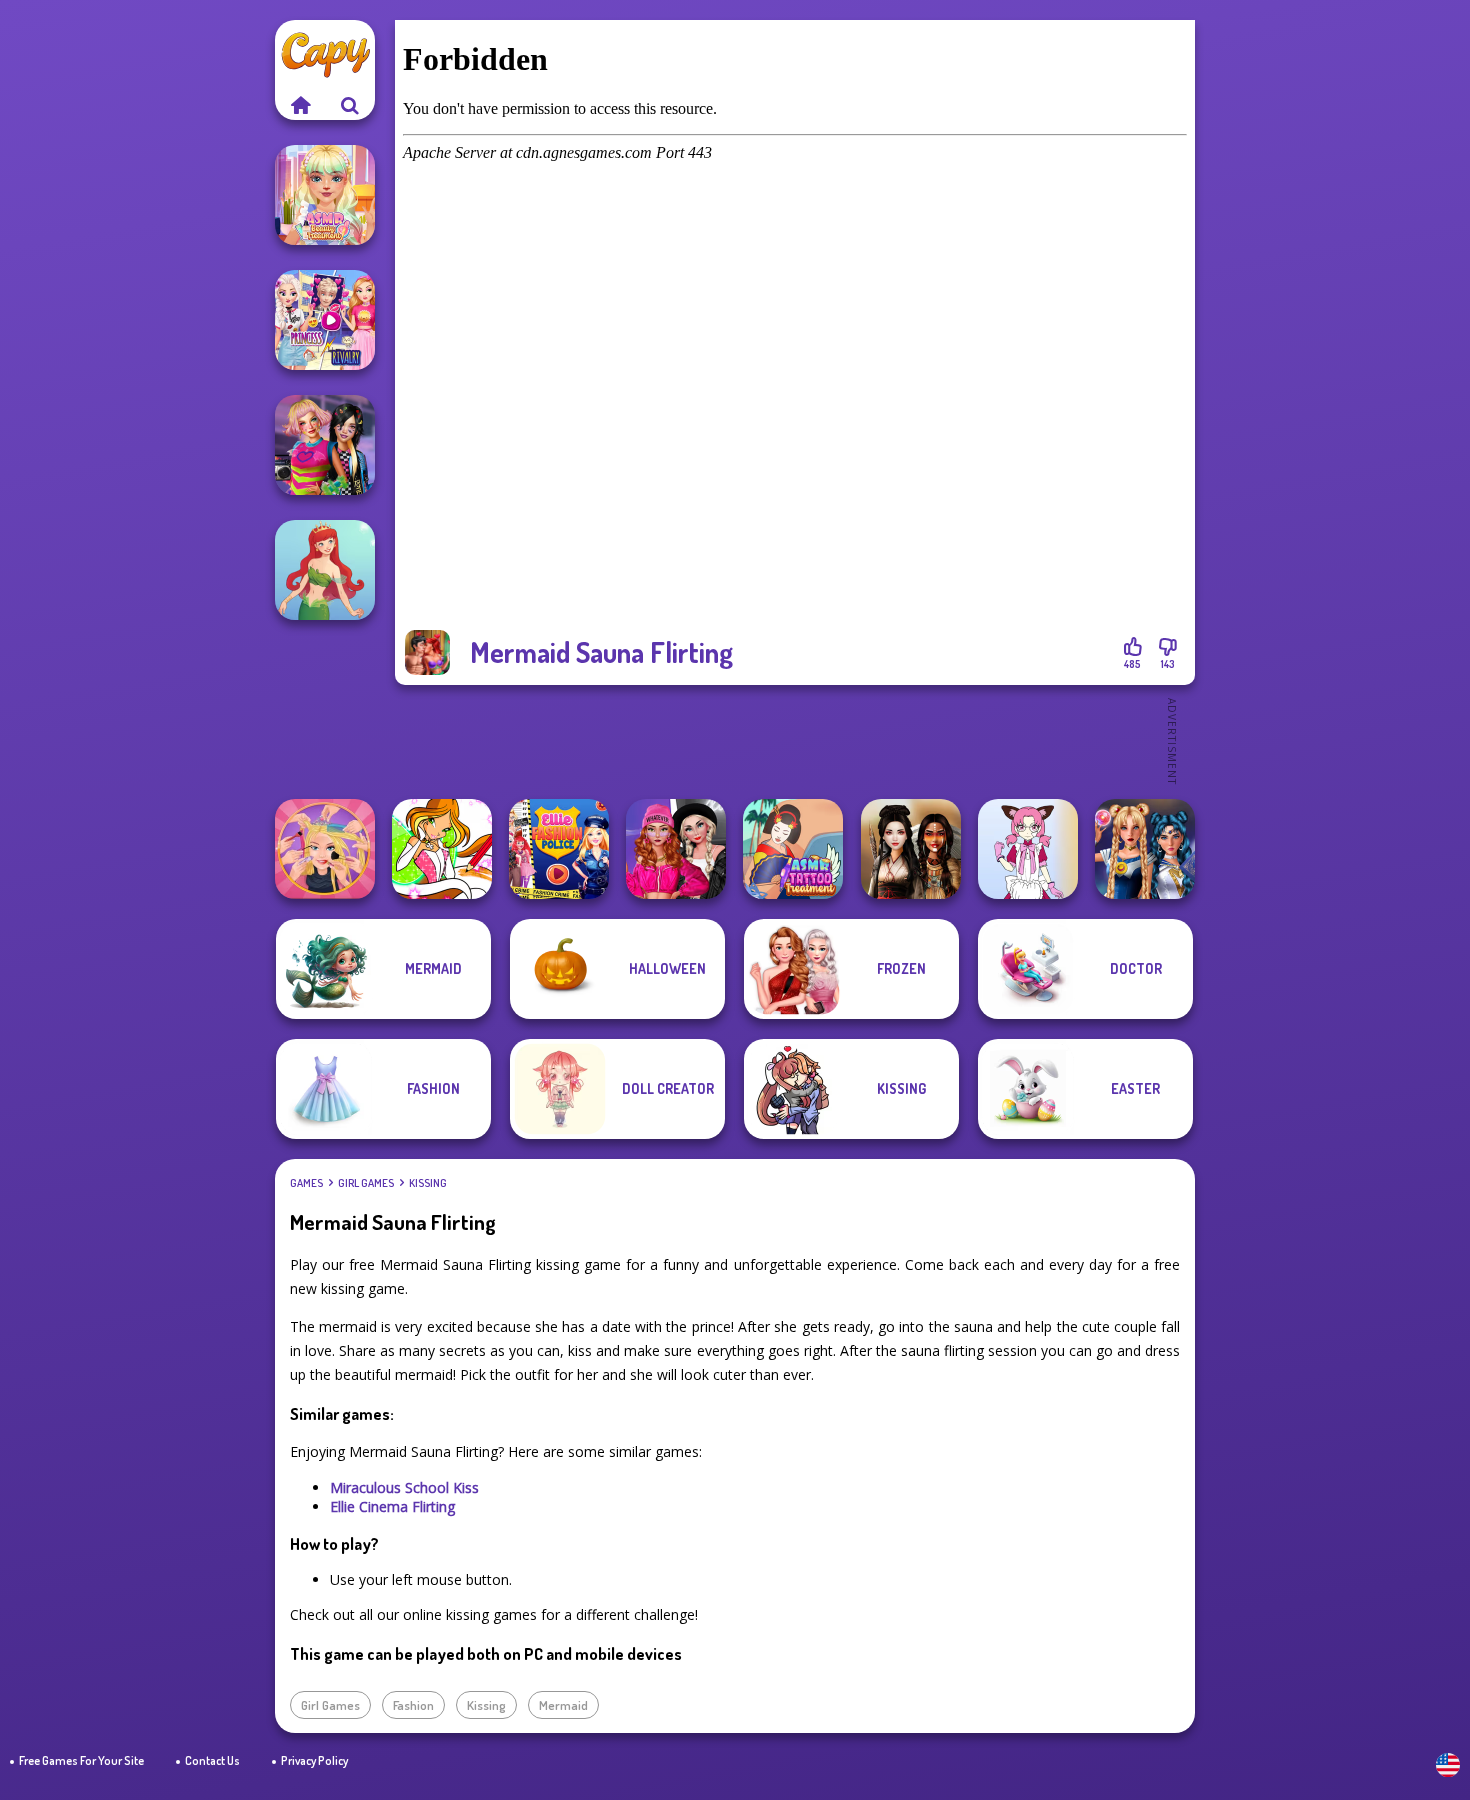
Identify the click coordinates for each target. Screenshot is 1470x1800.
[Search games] (350, 105)
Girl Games (366, 1183)
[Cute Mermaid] (325, 570)
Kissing (428, 1183)
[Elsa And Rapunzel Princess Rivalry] (325, 320)
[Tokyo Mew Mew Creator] (1028, 849)
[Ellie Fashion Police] (559, 849)
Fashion (413, 1705)
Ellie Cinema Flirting (392, 1506)
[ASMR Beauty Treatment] (325, 195)
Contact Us (212, 1760)
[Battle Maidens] (911, 849)
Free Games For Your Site (81, 1760)
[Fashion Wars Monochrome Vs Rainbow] (676, 849)
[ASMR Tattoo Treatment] (793, 849)
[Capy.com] (300, 105)
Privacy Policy (314, 1760)
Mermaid (563, 1705)
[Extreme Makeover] (325, 849)
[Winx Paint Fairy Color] (442, 849)
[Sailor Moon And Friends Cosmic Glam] (1145, 849)
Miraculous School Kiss (404, 1487)
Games (306, 1183)
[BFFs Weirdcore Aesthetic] (325, 445)
